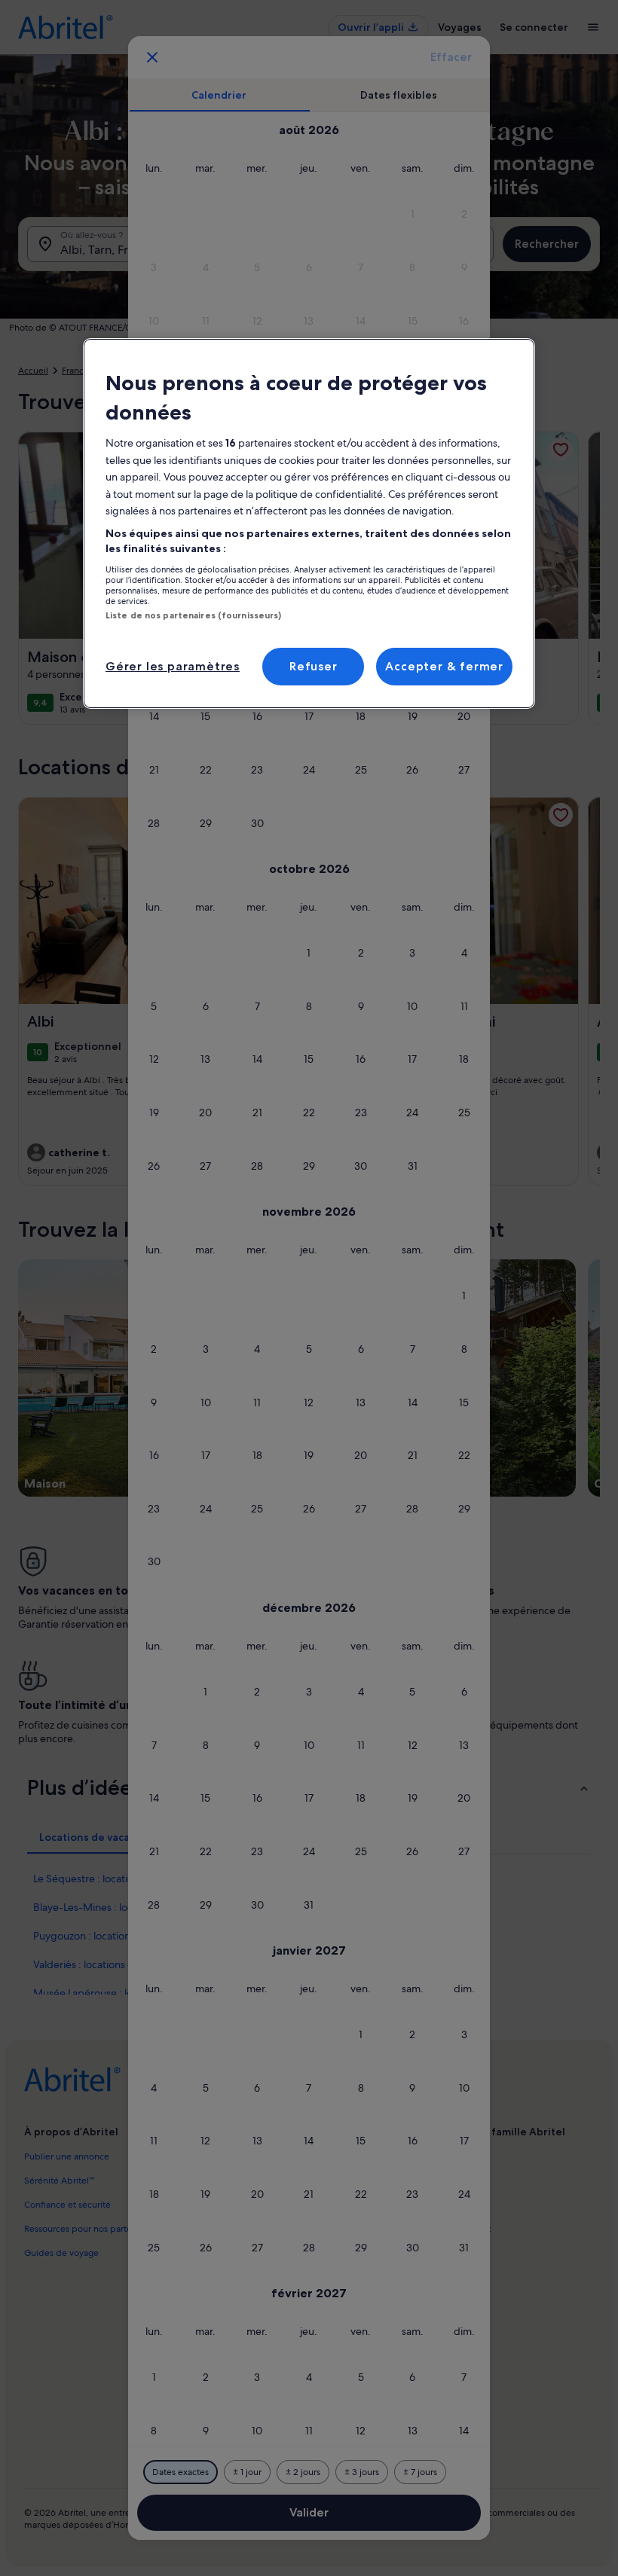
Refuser (314, 666)
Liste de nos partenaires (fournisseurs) (193, 615)
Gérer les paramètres (173, 666)
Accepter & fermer (444, 666)
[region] (309, 523)
